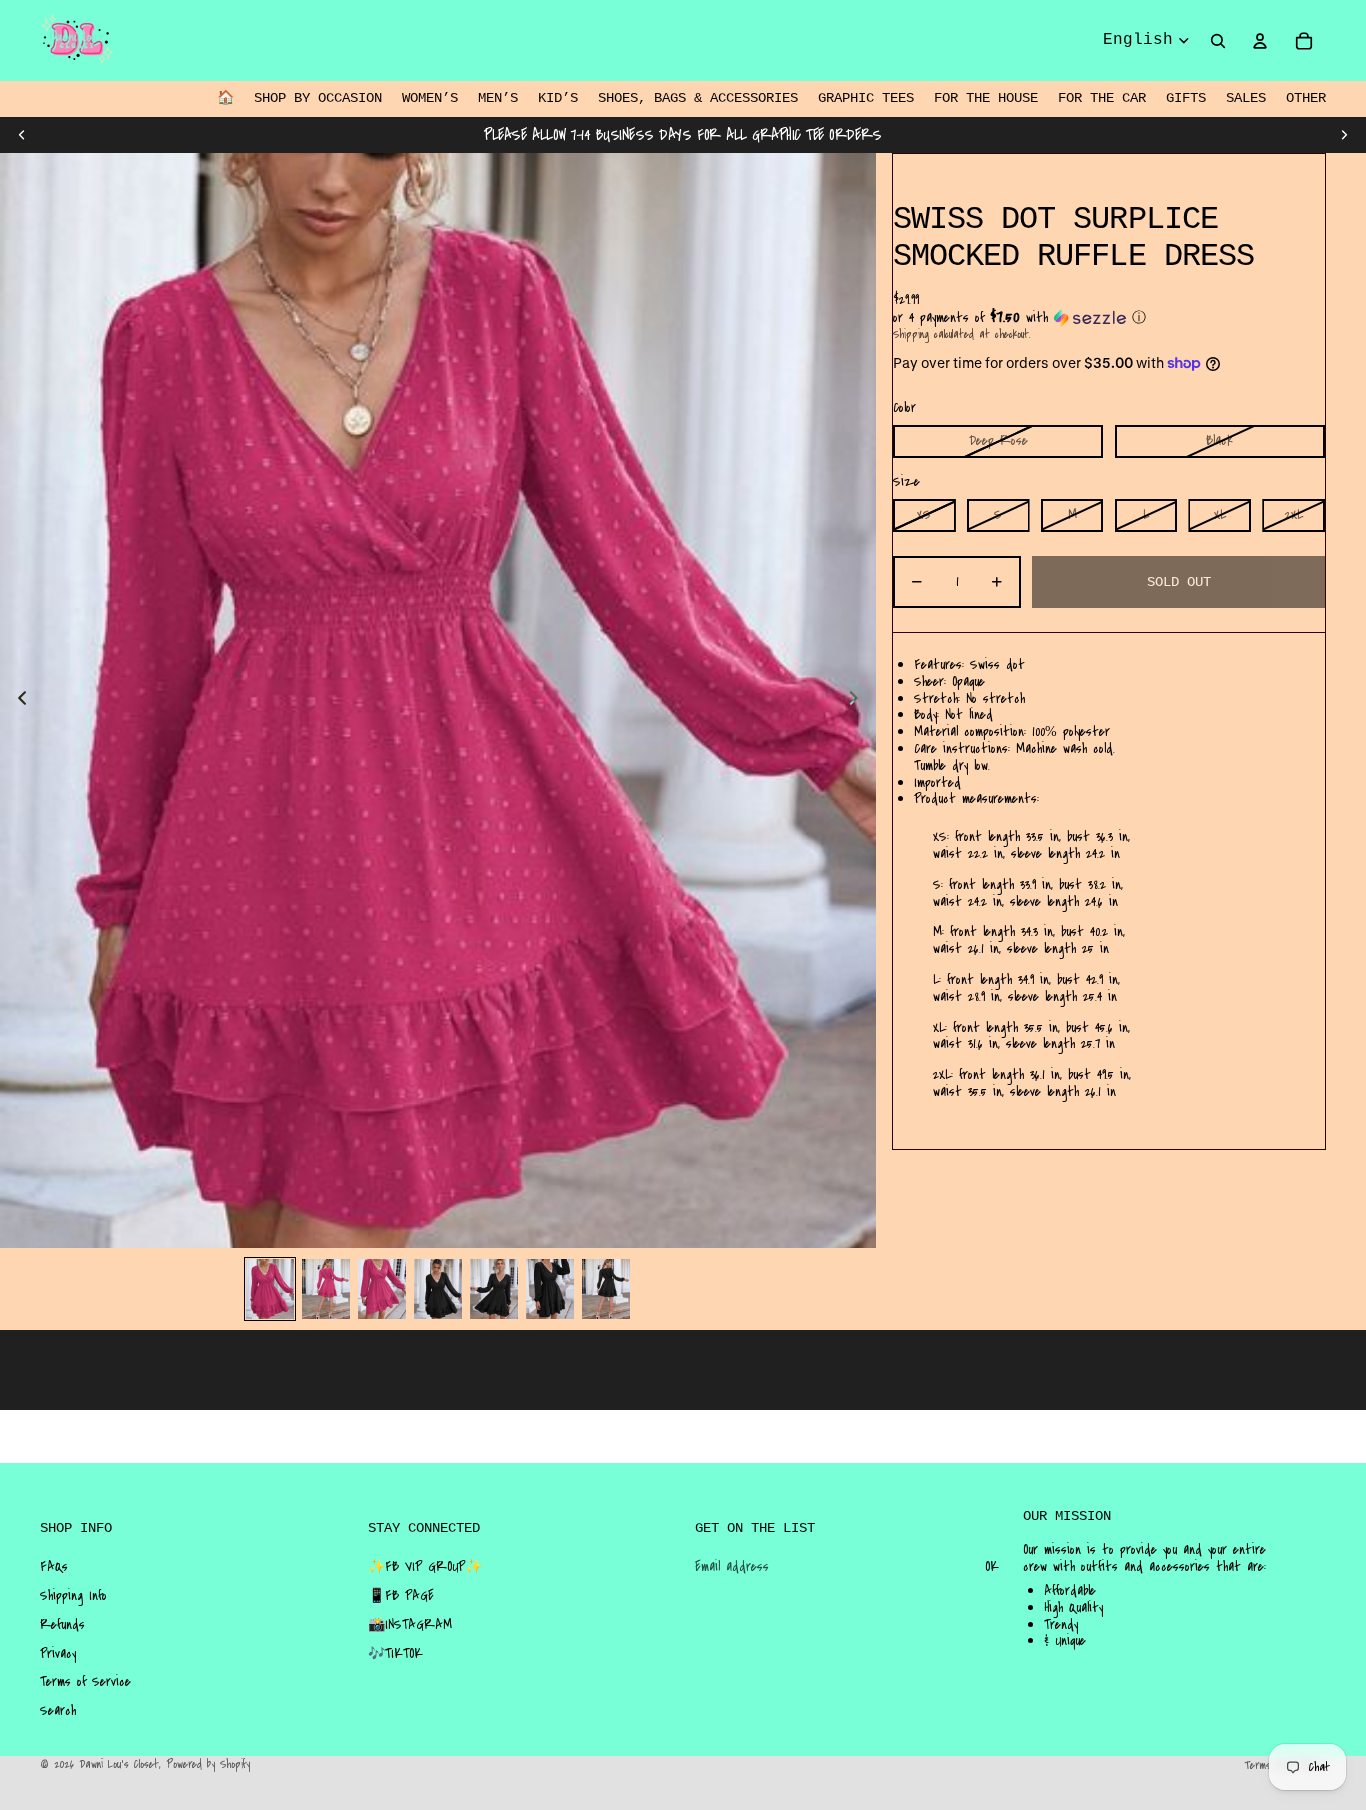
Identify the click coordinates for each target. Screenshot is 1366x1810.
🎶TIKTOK (395, 1654)
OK (992, 1567)
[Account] (1260, 41)
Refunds (62, 1625)
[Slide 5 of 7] (494, 1289)
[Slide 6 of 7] (550, 1289)
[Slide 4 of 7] (438, 1289)
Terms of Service (85, 1682)
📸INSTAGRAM (410, 1625)
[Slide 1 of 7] (270, 1289)
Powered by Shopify (208, 1764)
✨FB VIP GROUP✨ (425, 1567)
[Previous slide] (22, 135)
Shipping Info (73, 1596)
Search (58, 1711)
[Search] (1218, 41)
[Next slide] (1344, 135)
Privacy (58, 1654)
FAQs (54, 1567)
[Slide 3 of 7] (382, 1289)
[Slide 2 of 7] (326, 1289)
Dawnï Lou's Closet (119, 1764)
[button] (1109, 318)
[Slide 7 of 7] (606, 1289)
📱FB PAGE (401, 1596)
